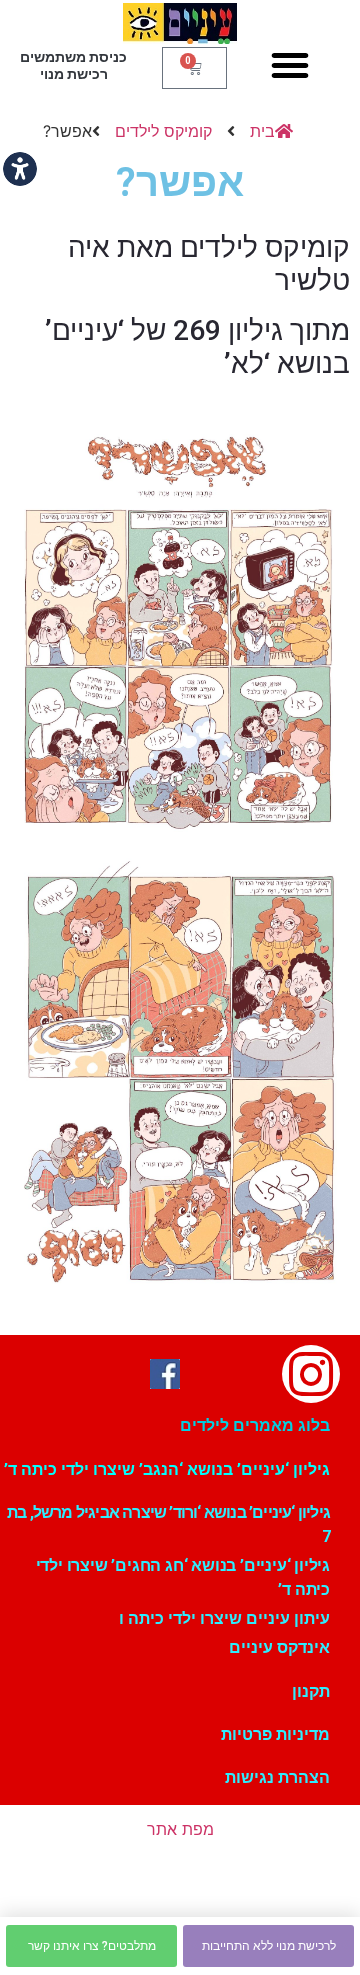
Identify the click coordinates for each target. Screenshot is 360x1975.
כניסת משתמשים (73, 57)
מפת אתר (180, 1829)
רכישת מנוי (74, 74)
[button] (290, 65)
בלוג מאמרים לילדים (255, 1425)
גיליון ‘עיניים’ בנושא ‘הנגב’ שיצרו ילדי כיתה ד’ (167, 1469)
